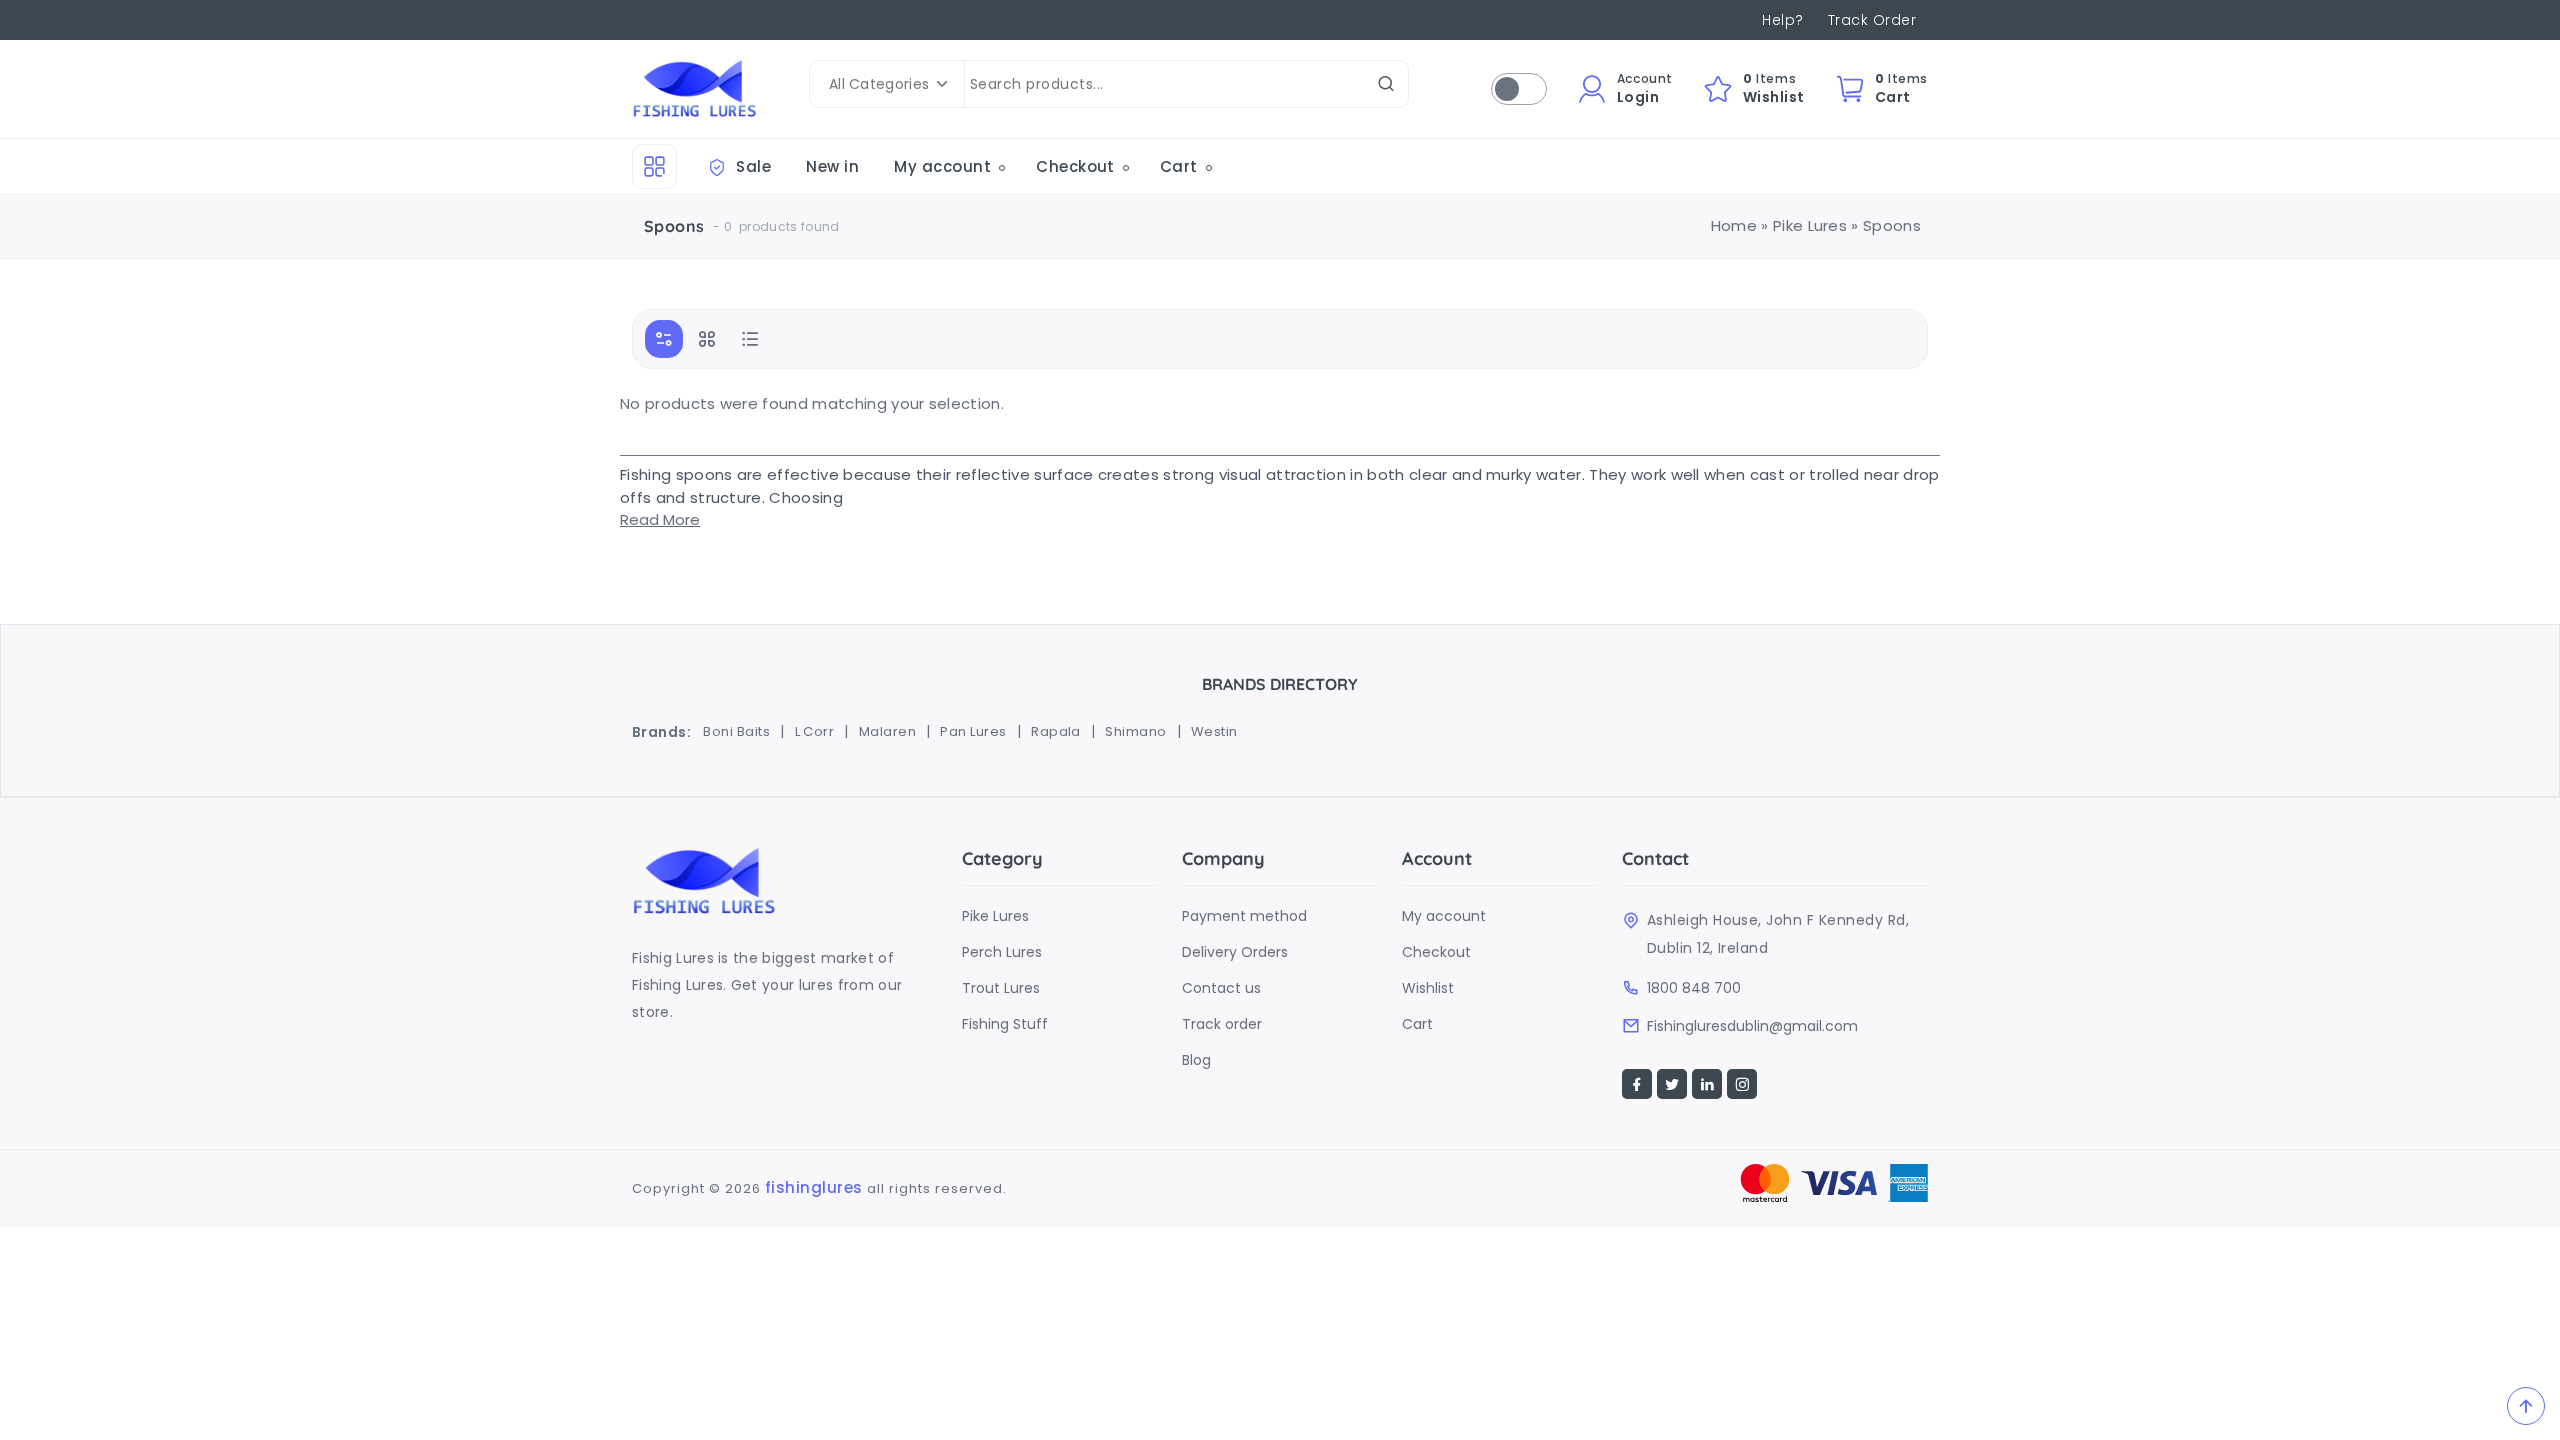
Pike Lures (1810, 225)
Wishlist (1428, 988)
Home (1734, 225)
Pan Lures (973, 731)
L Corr (815, 731)
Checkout (1601, 185)
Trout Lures (1001, 988)
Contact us (1221, 988)
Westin (1214, 731)
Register (1597, 155)
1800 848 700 (1694, 988)
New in (832, 166)
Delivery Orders (1235, 952)
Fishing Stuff (1005, 1024)
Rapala (1056, 731)
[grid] (707, 339)
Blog (1196, 1060)
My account (942, 166)
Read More (660, 519)
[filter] (664, 339)
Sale (751, 166)
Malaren (887, 731)
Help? (1782, 20)
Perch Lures (1002, 952)
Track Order (1872, 20)
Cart (1179, 166)
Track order (1222, 1024)
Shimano (1135, 731)
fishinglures (814, 1187)
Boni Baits (736, 731)
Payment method (1244, 916)
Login (1586, 215)
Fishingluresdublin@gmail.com (1752, 1026)
